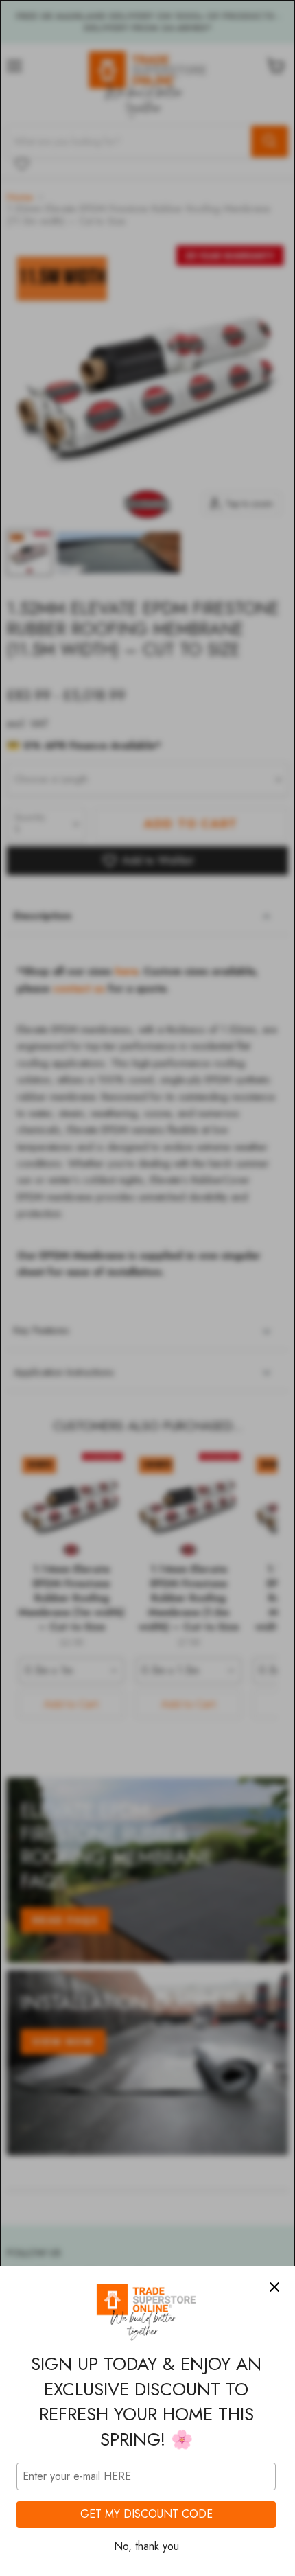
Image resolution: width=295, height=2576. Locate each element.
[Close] (274, 2287)
